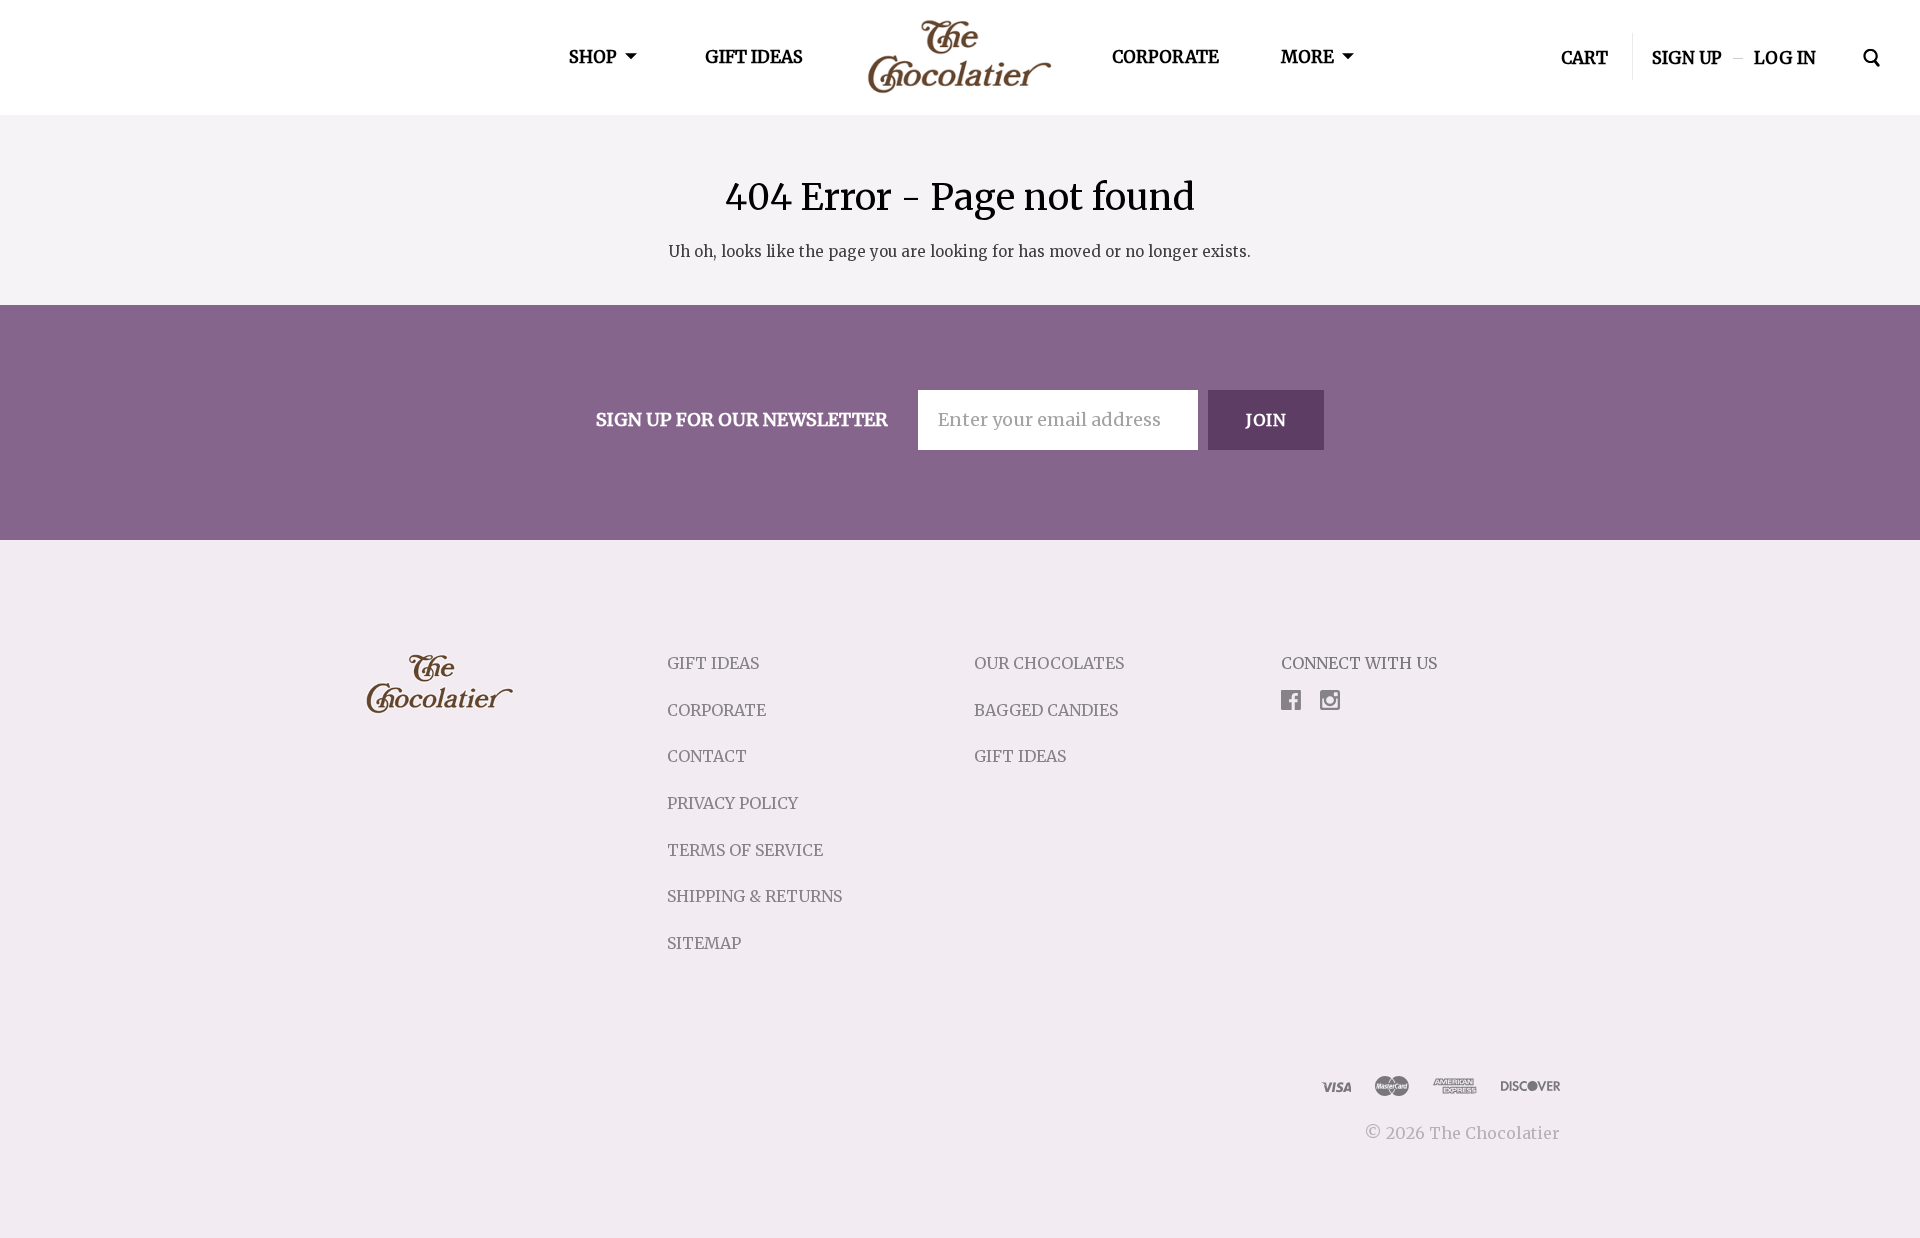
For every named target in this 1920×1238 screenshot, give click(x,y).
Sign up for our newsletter (742, 419)
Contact (707, 756)
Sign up (1687, 57)
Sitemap (704, 943)
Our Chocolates (1049, 663)
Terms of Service (745, 850)
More (1307, 57)
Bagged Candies (1046, 710)
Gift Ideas (754, 57)
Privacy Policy (732, 803)
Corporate (1165, 57)
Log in (1785, 57)
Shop (593, 57)
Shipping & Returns (754, 896)
